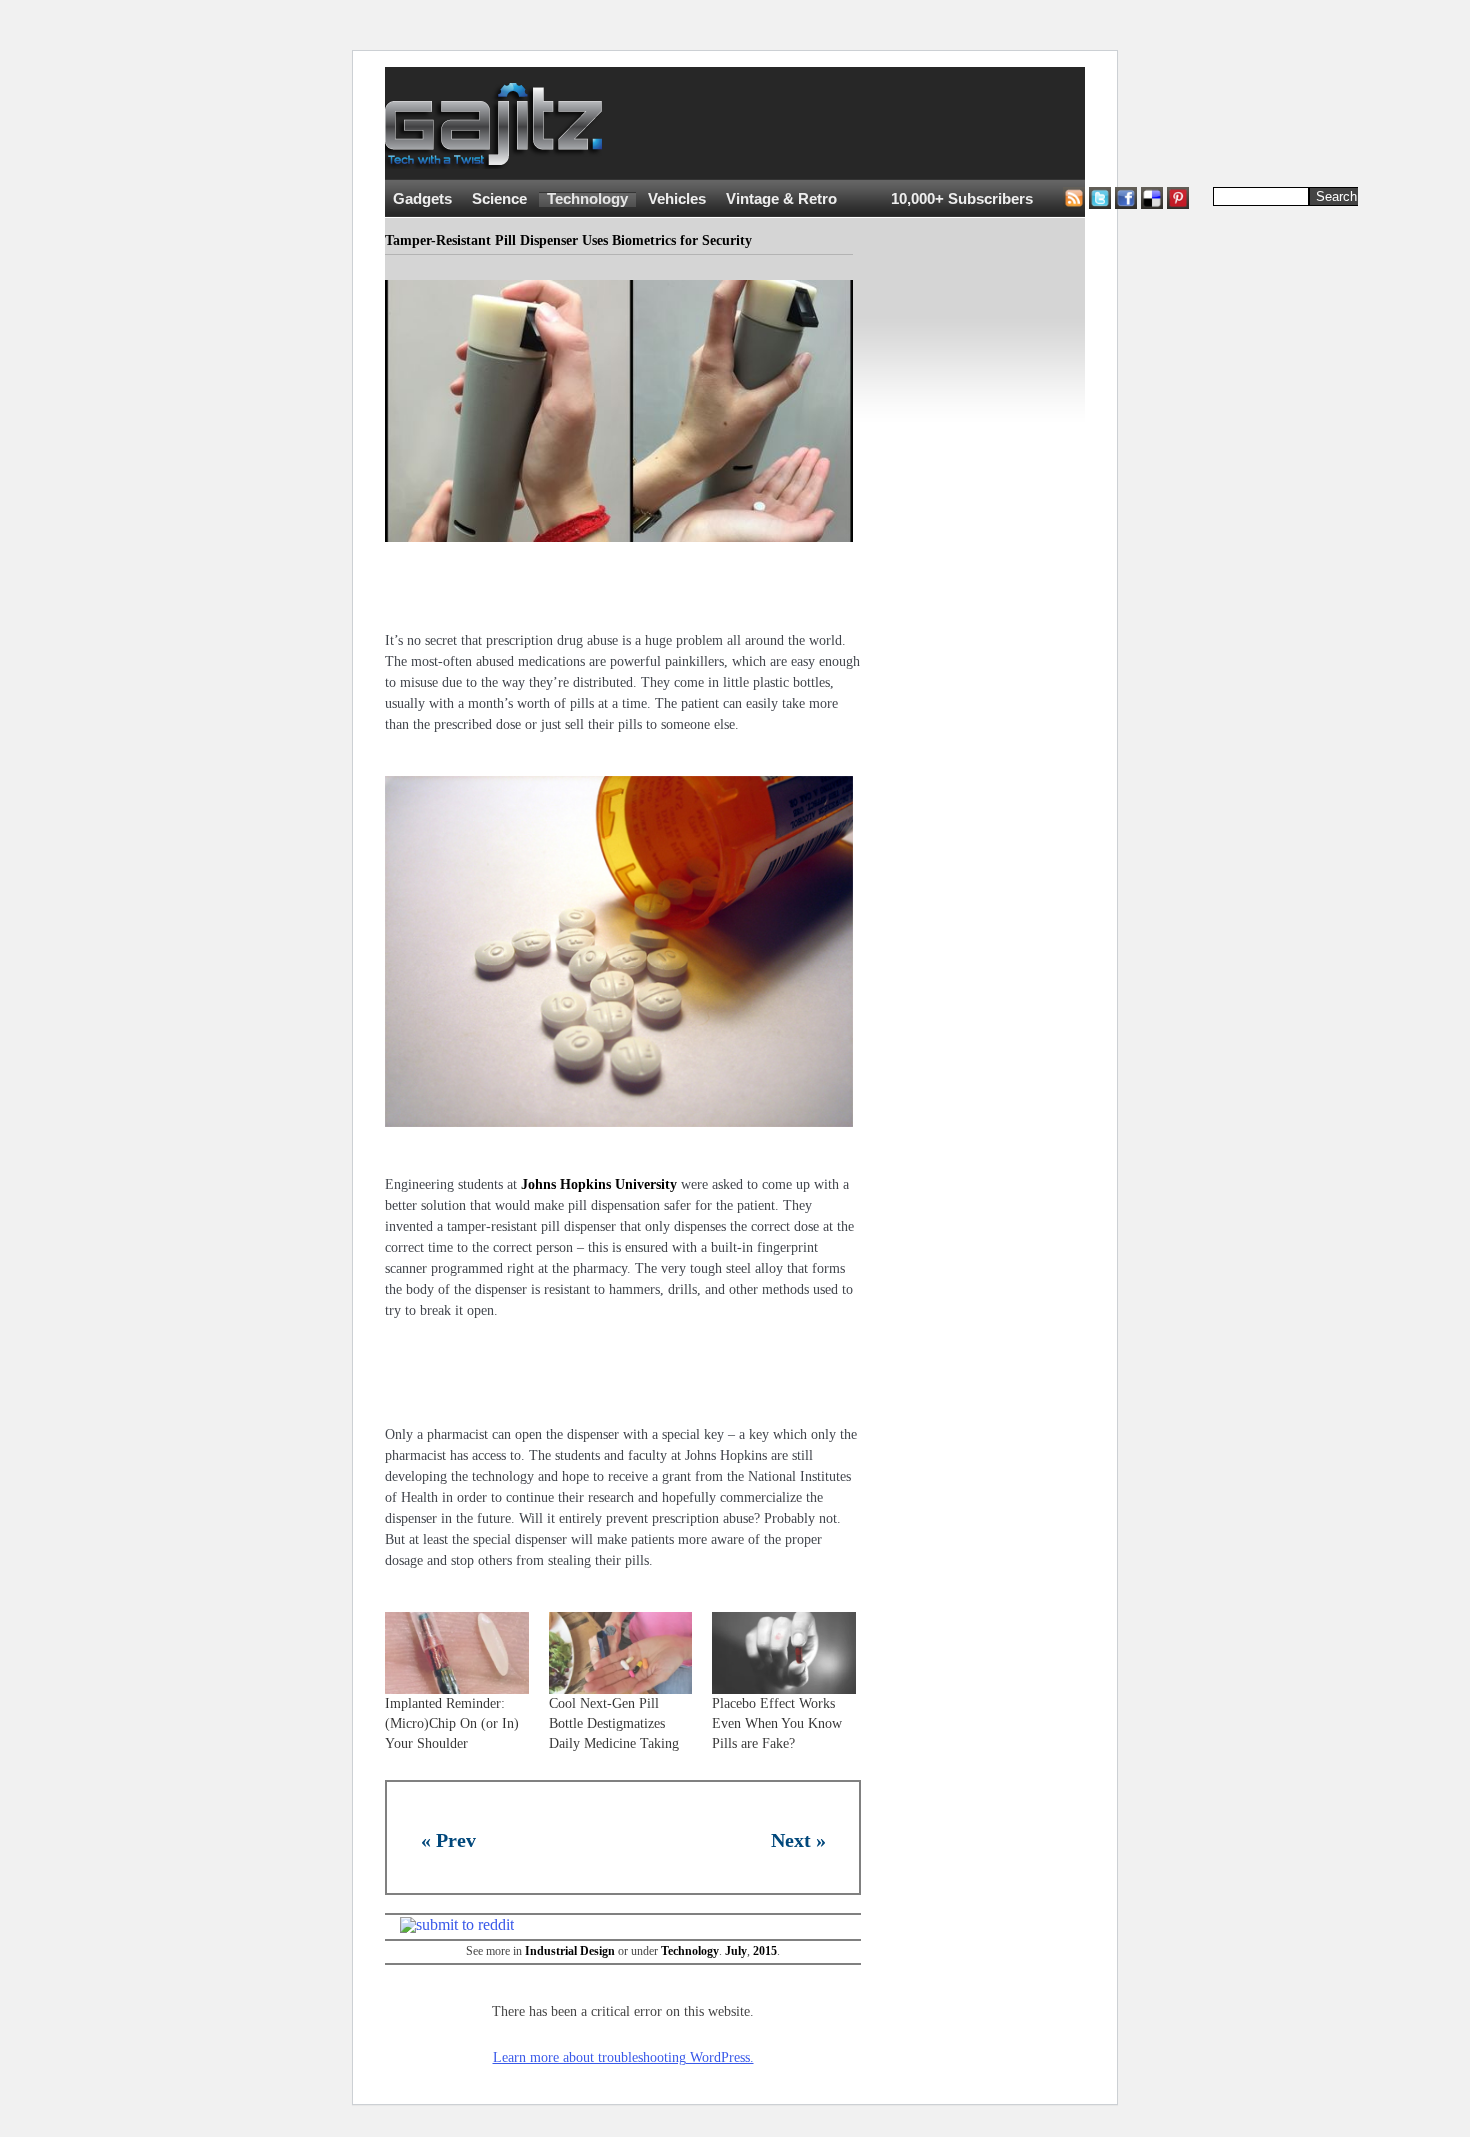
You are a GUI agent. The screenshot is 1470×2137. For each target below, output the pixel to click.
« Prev (448, 1840)
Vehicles (677, 199)
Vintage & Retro (781, 199)
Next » (798, 1840)
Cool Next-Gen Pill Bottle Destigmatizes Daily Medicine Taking (614, 1723)
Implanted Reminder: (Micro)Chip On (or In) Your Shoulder (452, 1723)
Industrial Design (570, 1951)
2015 (765, 1951)
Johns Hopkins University (599, 1184)
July (736, 1951)
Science (499, 199)
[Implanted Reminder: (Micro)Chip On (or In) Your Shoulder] (457, 1653)
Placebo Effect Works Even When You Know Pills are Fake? (777, 1723)
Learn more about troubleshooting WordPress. (623, 2057)
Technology (587, 199)
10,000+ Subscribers (962, 199)
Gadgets (422, 199)
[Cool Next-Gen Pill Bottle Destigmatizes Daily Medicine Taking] (621, 1653)
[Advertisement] (995, 124)
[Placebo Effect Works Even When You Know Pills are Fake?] (784, 1653)
